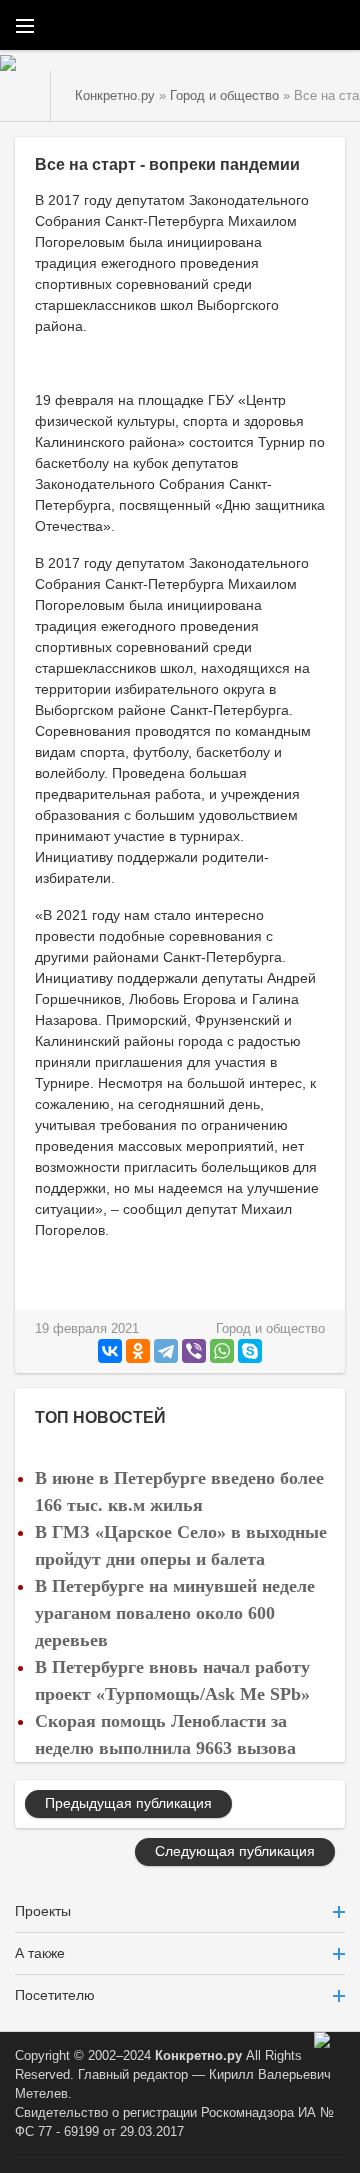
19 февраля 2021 (87, 1329)
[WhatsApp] (222, 1351)
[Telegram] (166, 1351)
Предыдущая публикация (128, 1803)
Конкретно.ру (198, 2056)
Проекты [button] (43, 1911)
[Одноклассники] (138, 1351)
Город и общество (270, 1329)
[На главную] (25, 96)
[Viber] (194, 1351)
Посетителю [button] (55, 1995)
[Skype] (250, 1351)
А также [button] (40, 1953)
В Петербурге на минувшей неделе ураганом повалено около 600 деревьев (175, 1613)
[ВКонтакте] (110, 1351)
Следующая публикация (235, 1851)
